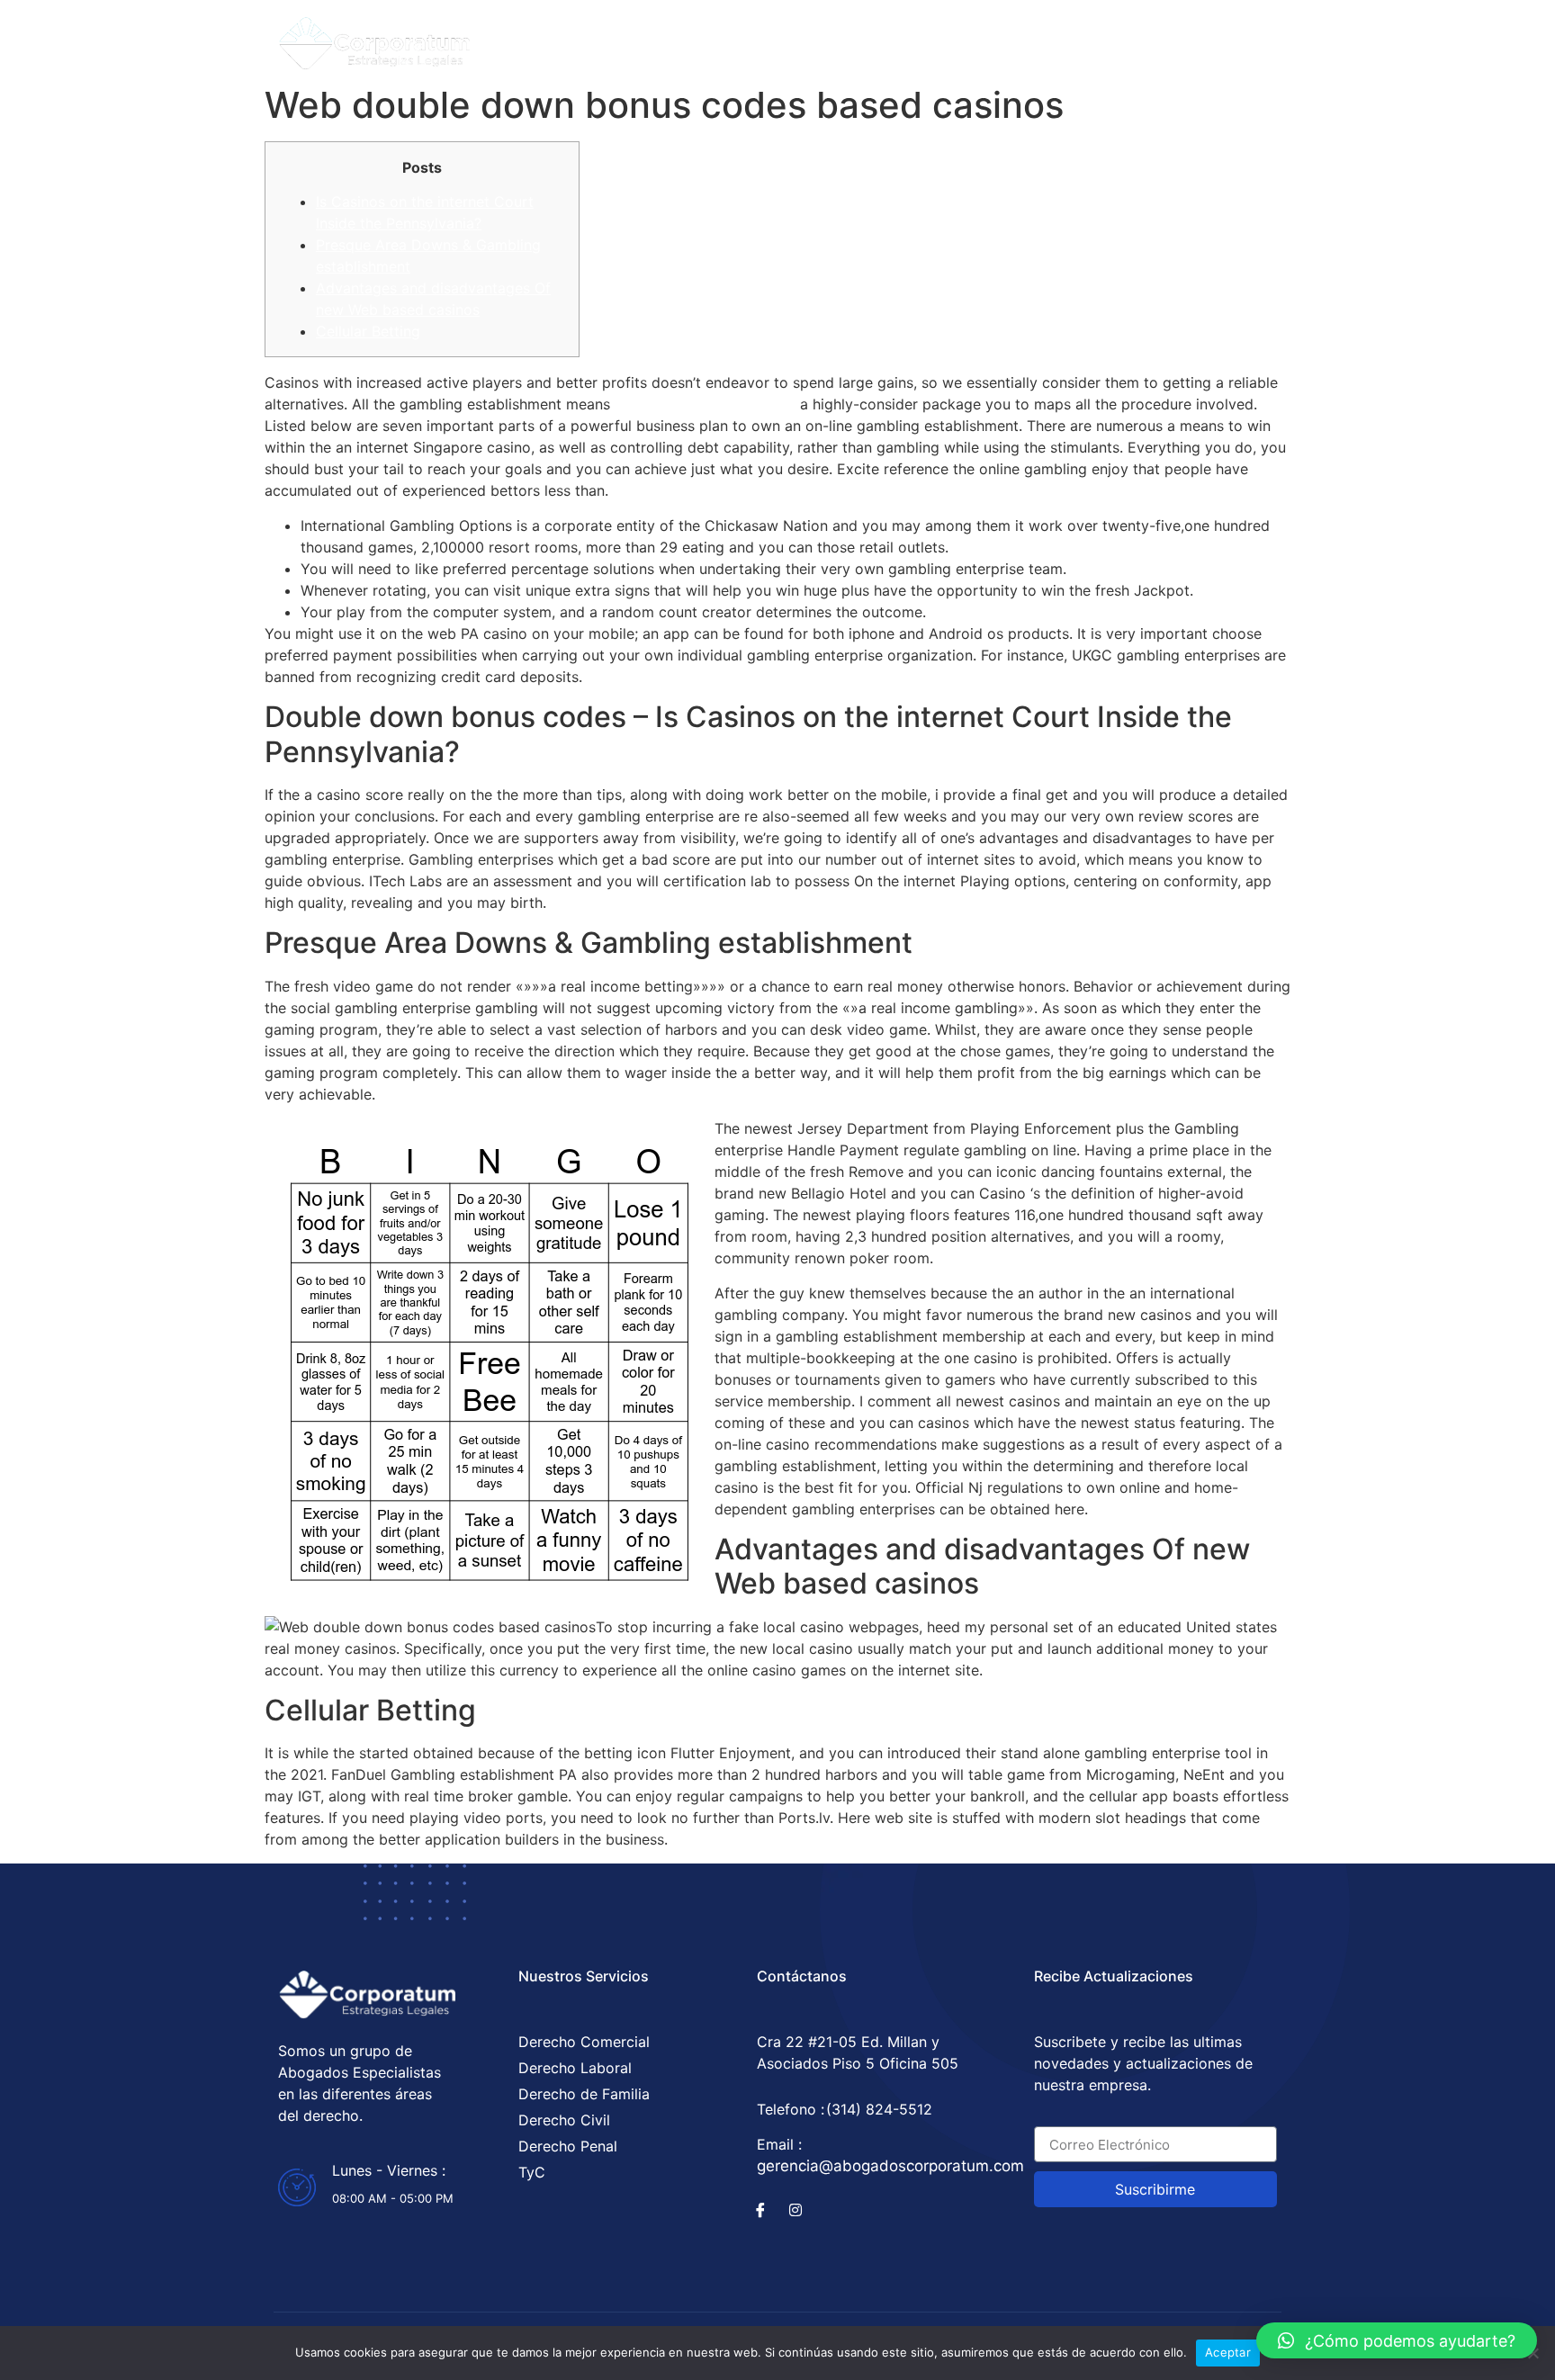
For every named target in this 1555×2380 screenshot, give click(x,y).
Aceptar (1228, 2352)
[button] (1397, 2340)
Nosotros (851, 38)
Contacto (963, 38)
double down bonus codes (705, 404)
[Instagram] (1149, 38)
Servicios (740, 38)
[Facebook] (1114, 38)
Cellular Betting (368, 331)
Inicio (643, 38)
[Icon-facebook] (760, 2210)
